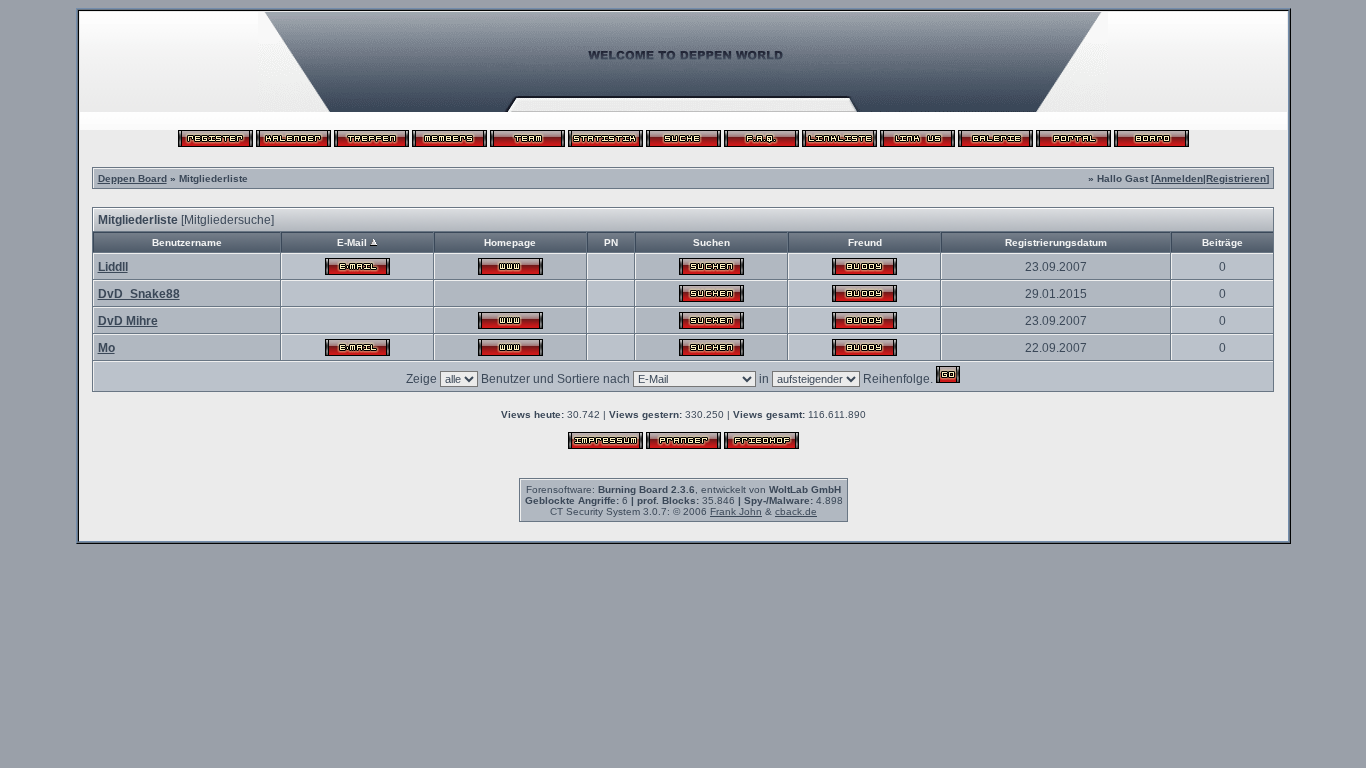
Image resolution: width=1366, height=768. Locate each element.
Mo (106, 348)
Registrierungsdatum (1056, 242)
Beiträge (1222, 242)
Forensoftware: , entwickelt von (683, 489)
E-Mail (352, 242)
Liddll (113, 267)
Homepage (510, 242)
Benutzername (187, 242)
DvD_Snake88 (139, 294)
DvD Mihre (128, 321)
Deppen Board (132, 178)
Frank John (736, 511)
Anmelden (1178, 178)
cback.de (796, 511)
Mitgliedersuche (227, 220)
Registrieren (1236, 178)
